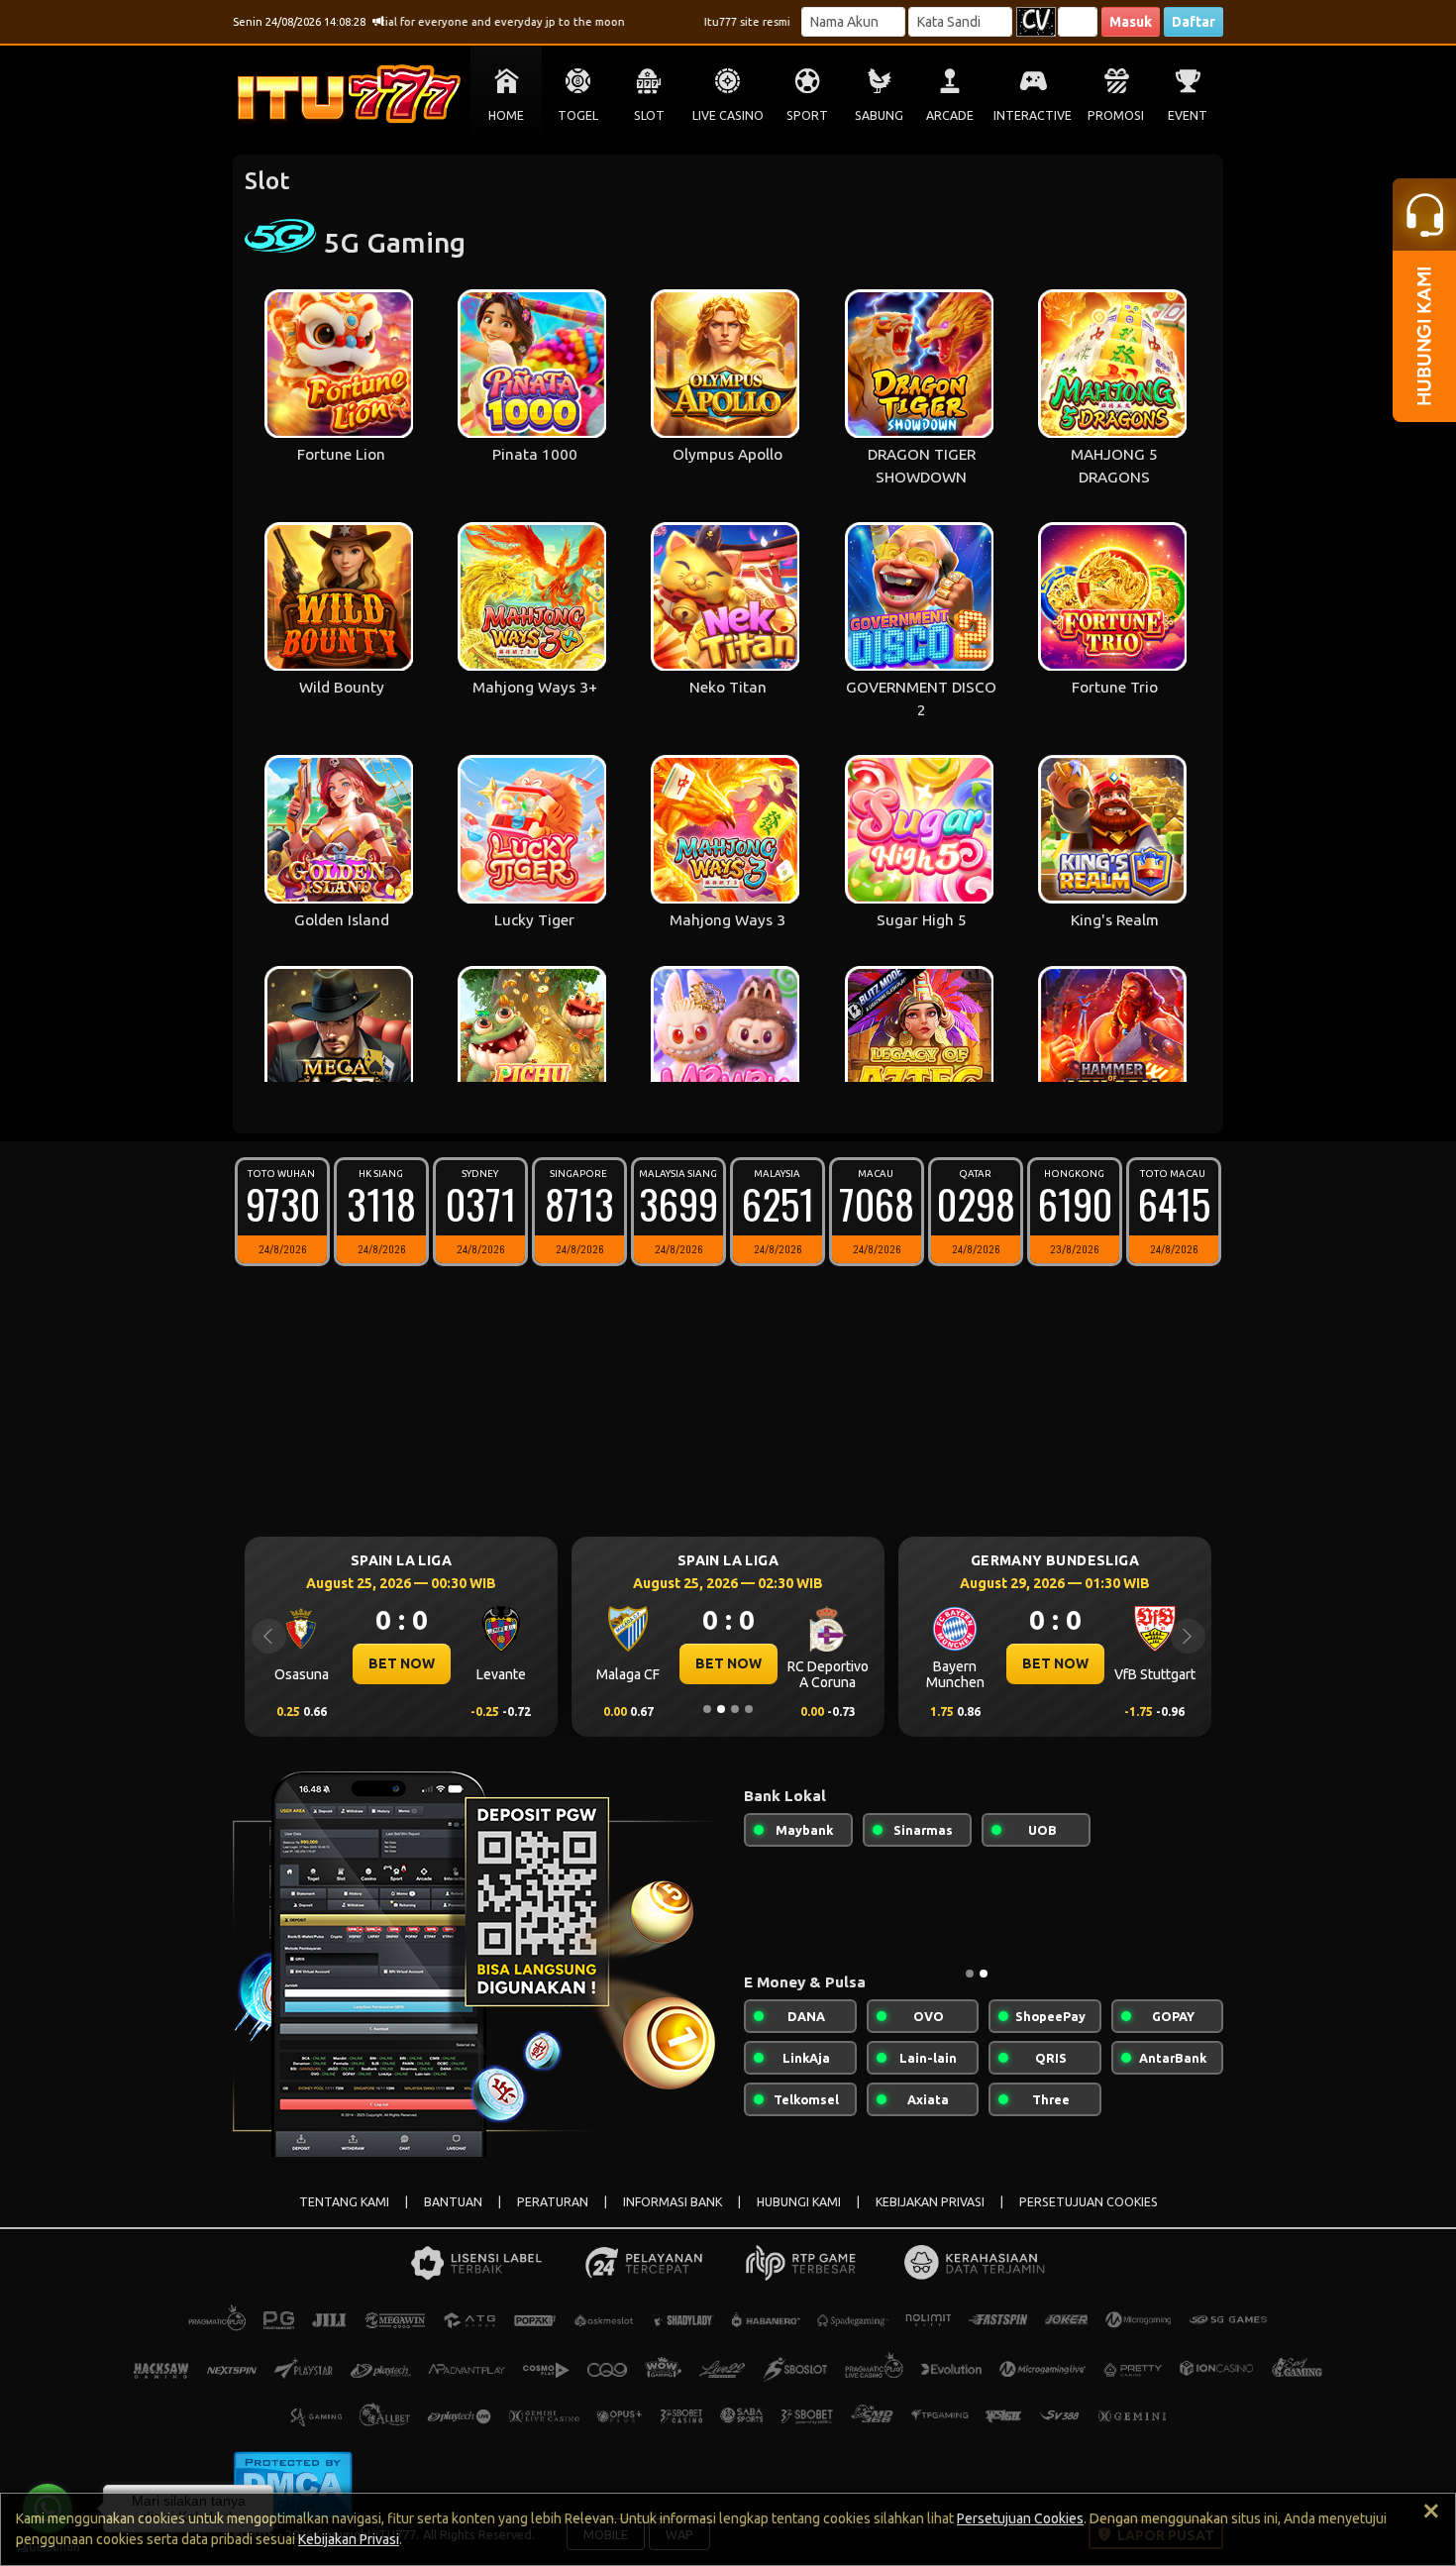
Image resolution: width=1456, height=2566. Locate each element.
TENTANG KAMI (344, 2202)
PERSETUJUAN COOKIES (1089, 2202)
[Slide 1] (707, 1709)
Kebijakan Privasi (349, 2539)
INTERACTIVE (1033, 115)
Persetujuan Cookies (1020, 2518)
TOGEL (578, 115)
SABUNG (879, 115)
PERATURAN (553, 2202)
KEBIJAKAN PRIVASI (930, 2202)
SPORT (807, 115)
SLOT (649, 115)
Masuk (1131, 22)
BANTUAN (453, 2202)
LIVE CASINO (728, 115)
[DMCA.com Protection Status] (293, 2483)
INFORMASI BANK (673, 2202)
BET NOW (424, 1663)
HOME (506, 115)
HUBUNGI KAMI (799, 2202)
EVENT (1188, 115)
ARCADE (950, 115)
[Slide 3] (735, 1709)
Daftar (1194, 22)
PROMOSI (1116, 115)
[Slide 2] (721, 1709)
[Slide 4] (749, 1709)
